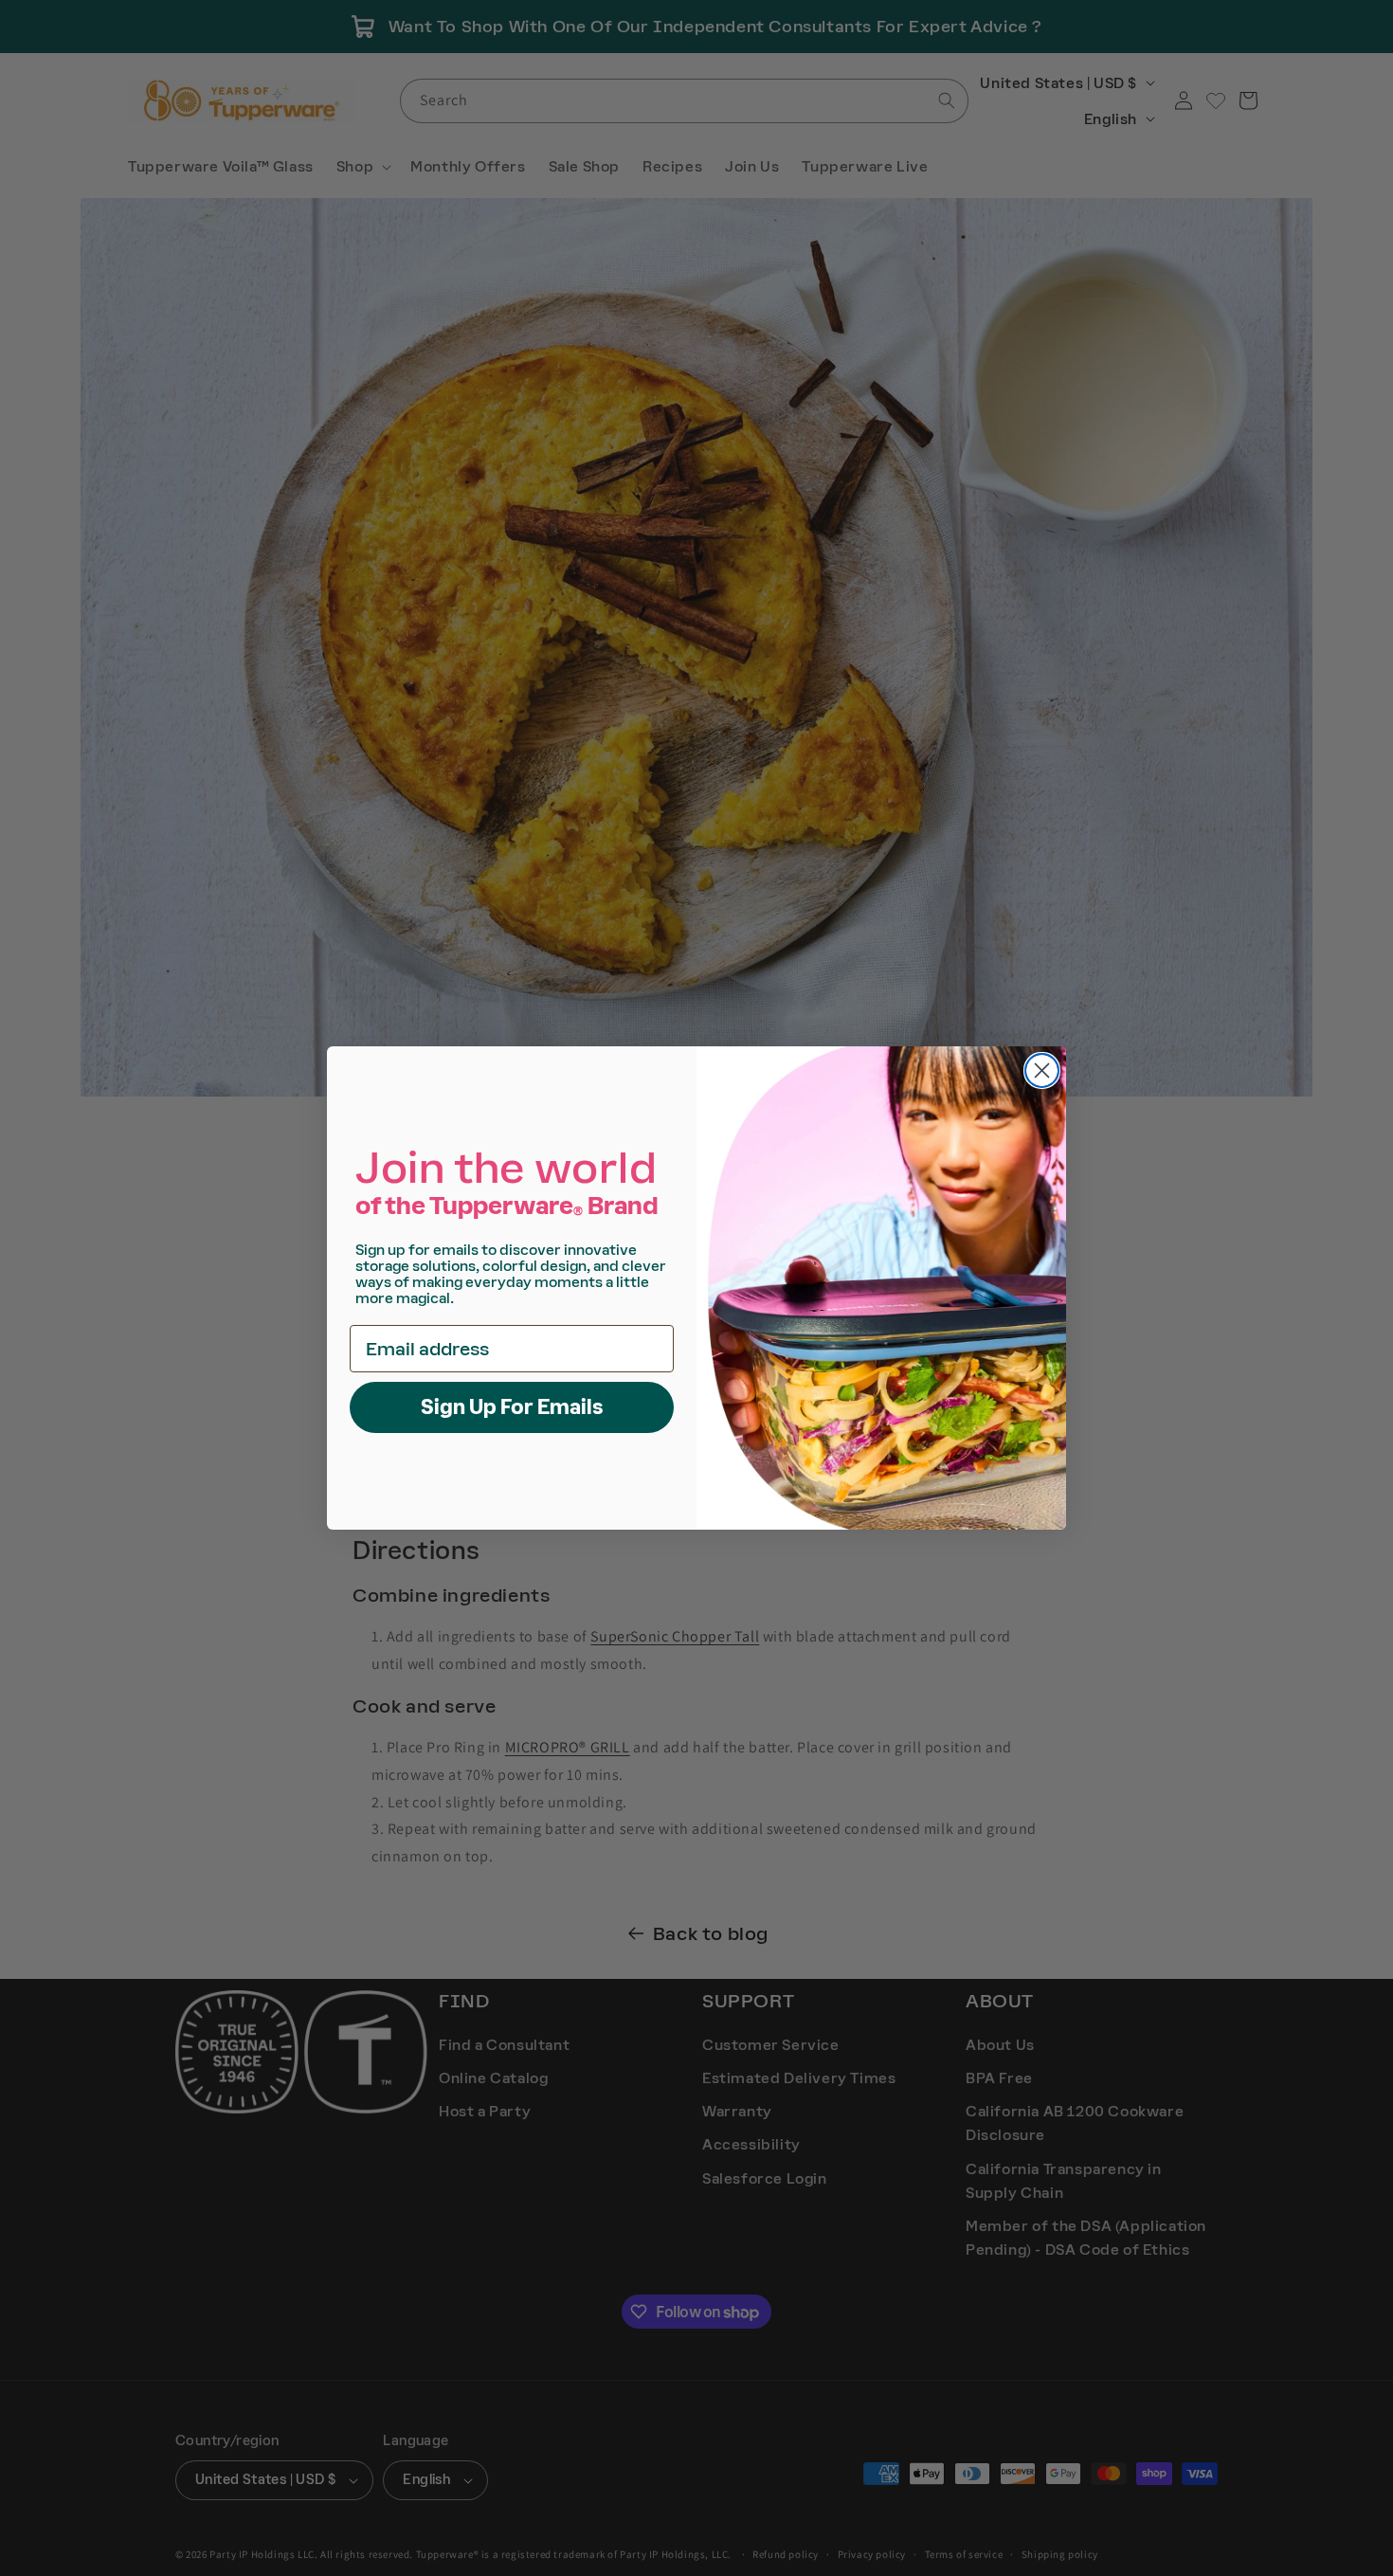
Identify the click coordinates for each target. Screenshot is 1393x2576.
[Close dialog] (1042, 1070)
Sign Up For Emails (512, 1407)
